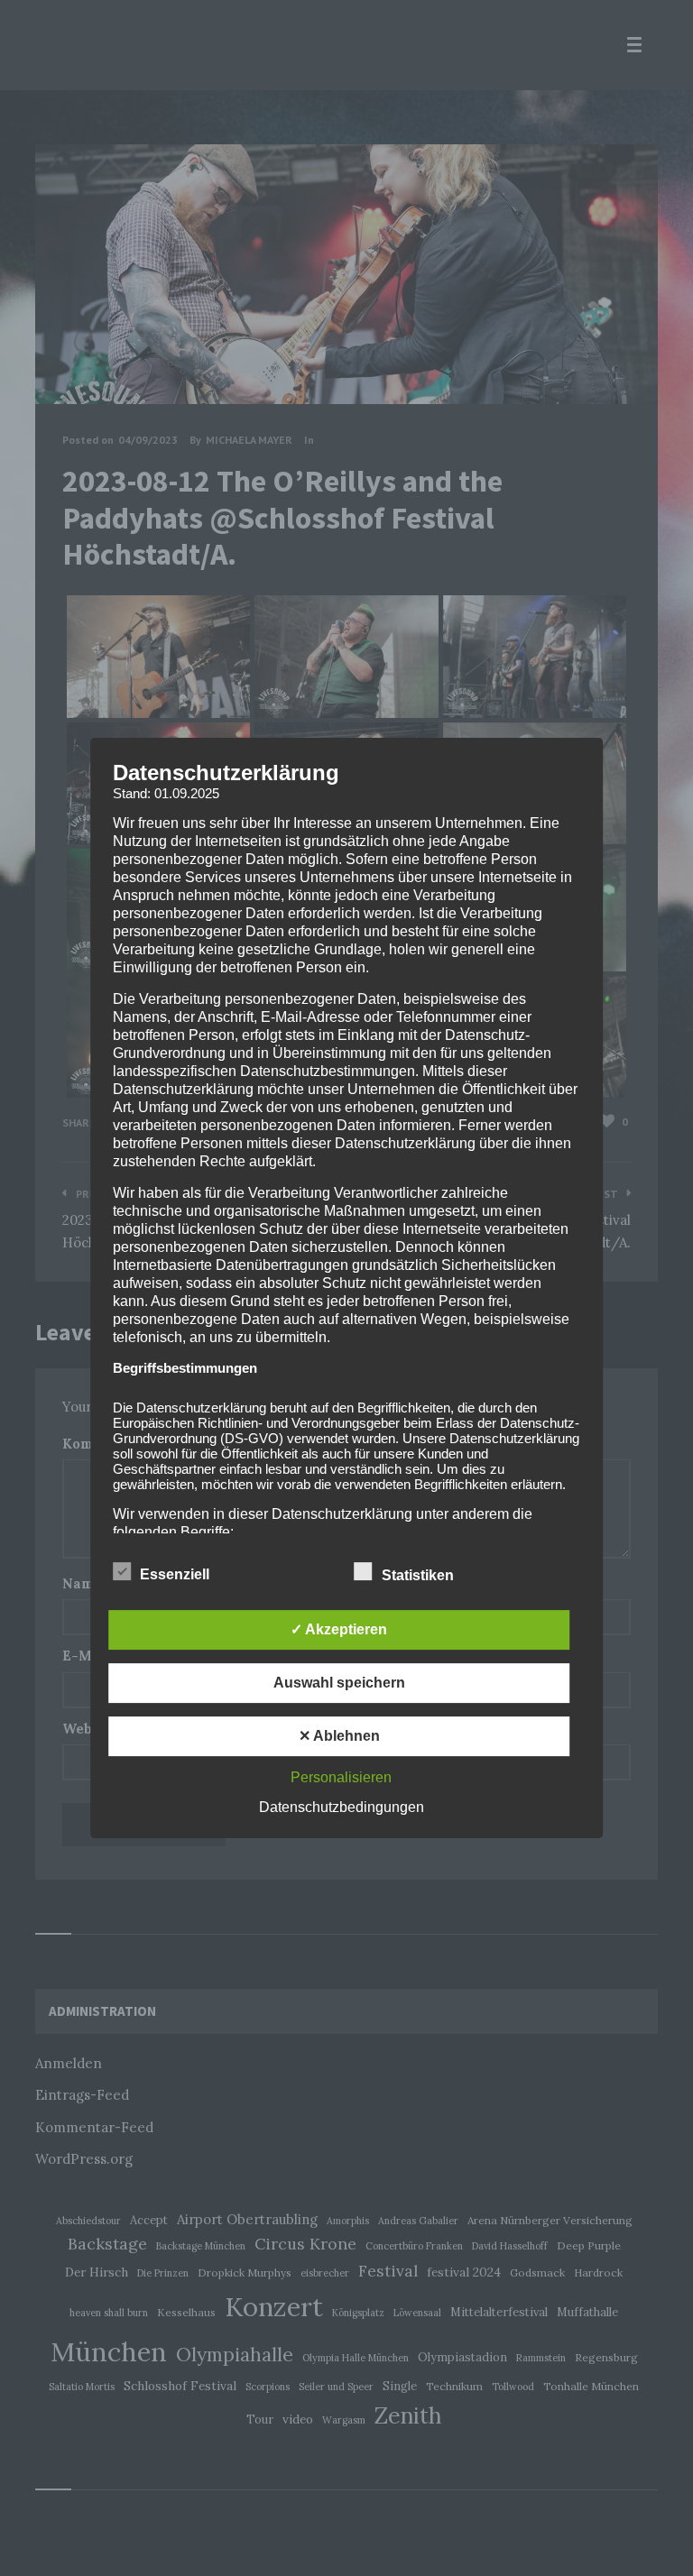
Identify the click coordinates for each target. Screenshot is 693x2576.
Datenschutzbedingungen (342, 1807)
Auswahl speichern (339, 1683)
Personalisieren (341, 1777)
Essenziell (176, 1574)
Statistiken (420, 1575)
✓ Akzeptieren (339, 1629)
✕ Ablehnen (339, 1736)
